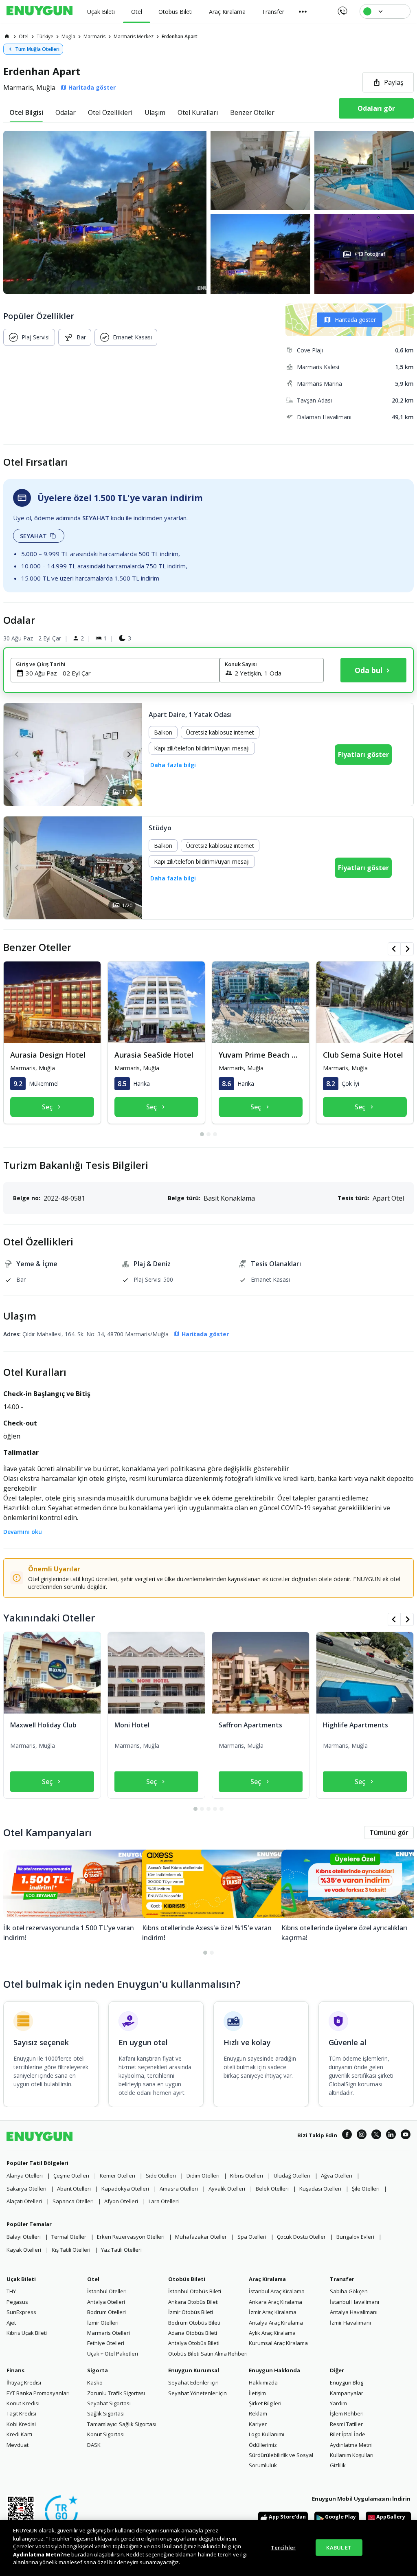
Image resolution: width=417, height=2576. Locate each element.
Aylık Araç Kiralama (272, 2333)
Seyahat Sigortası (109, 2403)
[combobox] (120, 673)
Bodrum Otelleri (106, 2312)
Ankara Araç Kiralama (275, 2302)
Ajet (11, 2323)
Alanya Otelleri (25, 2176)
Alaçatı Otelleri (24, 2201)
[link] (7, 36)
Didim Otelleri (203, 2176)
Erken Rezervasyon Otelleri (131, 2237)
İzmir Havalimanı (350, 2323)
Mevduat (18, 2445)
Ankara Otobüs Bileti (193, 2302)
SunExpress (21, 2312)
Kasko (95, 2382)
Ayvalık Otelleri (227, 2189)
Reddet (135, 2554)
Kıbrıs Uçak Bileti (27, 2333)
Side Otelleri (161, 2176)
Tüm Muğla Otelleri (37, 49)
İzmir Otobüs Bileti (191, 2312)
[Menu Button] (303, 11)
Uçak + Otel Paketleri (113, 2354)
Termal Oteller (69, 2237)
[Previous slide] (17, 754)
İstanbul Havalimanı (354, 2302)
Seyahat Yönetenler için (198, 2393)
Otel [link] (24, 36)
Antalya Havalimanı (354, 2312)
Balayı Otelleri (24, 2237)
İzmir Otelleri (103, 2323)
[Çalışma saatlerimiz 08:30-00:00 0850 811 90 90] (342, 8)
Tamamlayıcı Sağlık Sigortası (122, 2424)
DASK (94, 2445)
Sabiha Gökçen (349, 2291)
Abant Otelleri (74, 2189)
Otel (93, 2279)
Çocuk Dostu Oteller (301, 2237)
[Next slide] (128, 754)
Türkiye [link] (45, 36)
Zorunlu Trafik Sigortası (116, 2393)
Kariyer (258, 2424)
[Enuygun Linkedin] (391, 2136)
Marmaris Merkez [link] (134, 36)
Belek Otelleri (272, 2189)
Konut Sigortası (106, 2434)
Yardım (338, 2403)
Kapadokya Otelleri (125, 2189)
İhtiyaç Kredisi (24, 2382)
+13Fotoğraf (370, 254)
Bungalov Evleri (355, 2237)
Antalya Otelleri (106, 2302)
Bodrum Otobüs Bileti (194, 2323)
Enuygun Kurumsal (194, 2370)
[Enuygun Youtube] (406, 2136)
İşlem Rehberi (347, 2413)
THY (11, 2291)
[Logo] (40, 11)
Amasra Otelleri (179, 2189)
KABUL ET (339, 2547)
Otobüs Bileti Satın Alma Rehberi (208, 2354)
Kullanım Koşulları (352, 2455)
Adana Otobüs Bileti (193, 2333)
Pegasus (17, 2302)
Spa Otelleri (252, 2237)
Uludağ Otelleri (292, 2176)
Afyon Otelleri (121, 2201)
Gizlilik (338, 2465)
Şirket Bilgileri (265, 2403)
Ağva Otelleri (337, 2176)
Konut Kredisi (23, 2403)
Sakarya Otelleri (26, 2189)
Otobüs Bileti (187, 2279)
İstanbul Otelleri (107, 2291)
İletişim (257, 2393)
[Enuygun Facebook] (347, 2136)
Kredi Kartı (19, 2434)
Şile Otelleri (366, 2189)
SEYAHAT (33, 536)
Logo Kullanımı (267, 2434)
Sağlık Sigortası (106, 2413)
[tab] (26, 112)
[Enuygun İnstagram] (362, 2136)
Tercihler (283, 2547)
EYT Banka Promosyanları (38, 2393)
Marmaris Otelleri (109, 2333)
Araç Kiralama (267, 2279)
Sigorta (98, 2370)
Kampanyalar (347, 2393)
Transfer (342, 2279)
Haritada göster (355, 320)
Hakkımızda (263, 2382)
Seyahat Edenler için (193, 2382)
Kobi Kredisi (21, 2424)
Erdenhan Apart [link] (180, 36)
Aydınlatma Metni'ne (42, 2554)
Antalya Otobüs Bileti (194, 2343)
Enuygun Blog (347, 2382)
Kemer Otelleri (117, 2176)
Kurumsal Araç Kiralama (278, 2343)
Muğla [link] (68, 36)
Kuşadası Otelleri (320, 2189)
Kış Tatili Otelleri (71, 2250)
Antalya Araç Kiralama (276, 2323)
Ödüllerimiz (263, 2445)
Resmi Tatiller (346, 2424)
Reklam (258, 2413)
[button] (208, 212)
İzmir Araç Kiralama (273, 2312)
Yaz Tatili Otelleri (121, 2250)
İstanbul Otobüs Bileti (195, 2291)
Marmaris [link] (94, 36)
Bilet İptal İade (348, 2434)
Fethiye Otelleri (106, 2343)
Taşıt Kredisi (21, 2413)
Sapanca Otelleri (73, 2201)
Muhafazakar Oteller (201, 2237)
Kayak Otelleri (24, 2250)
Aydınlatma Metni (351, 2445)
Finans (15, 2370)
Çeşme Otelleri (71, 2176)
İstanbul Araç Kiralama (277, 2291)
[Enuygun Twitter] (376, 2136)
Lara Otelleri (164, 2201)
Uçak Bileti (21, 2279)
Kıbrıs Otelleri (247, 2176)
